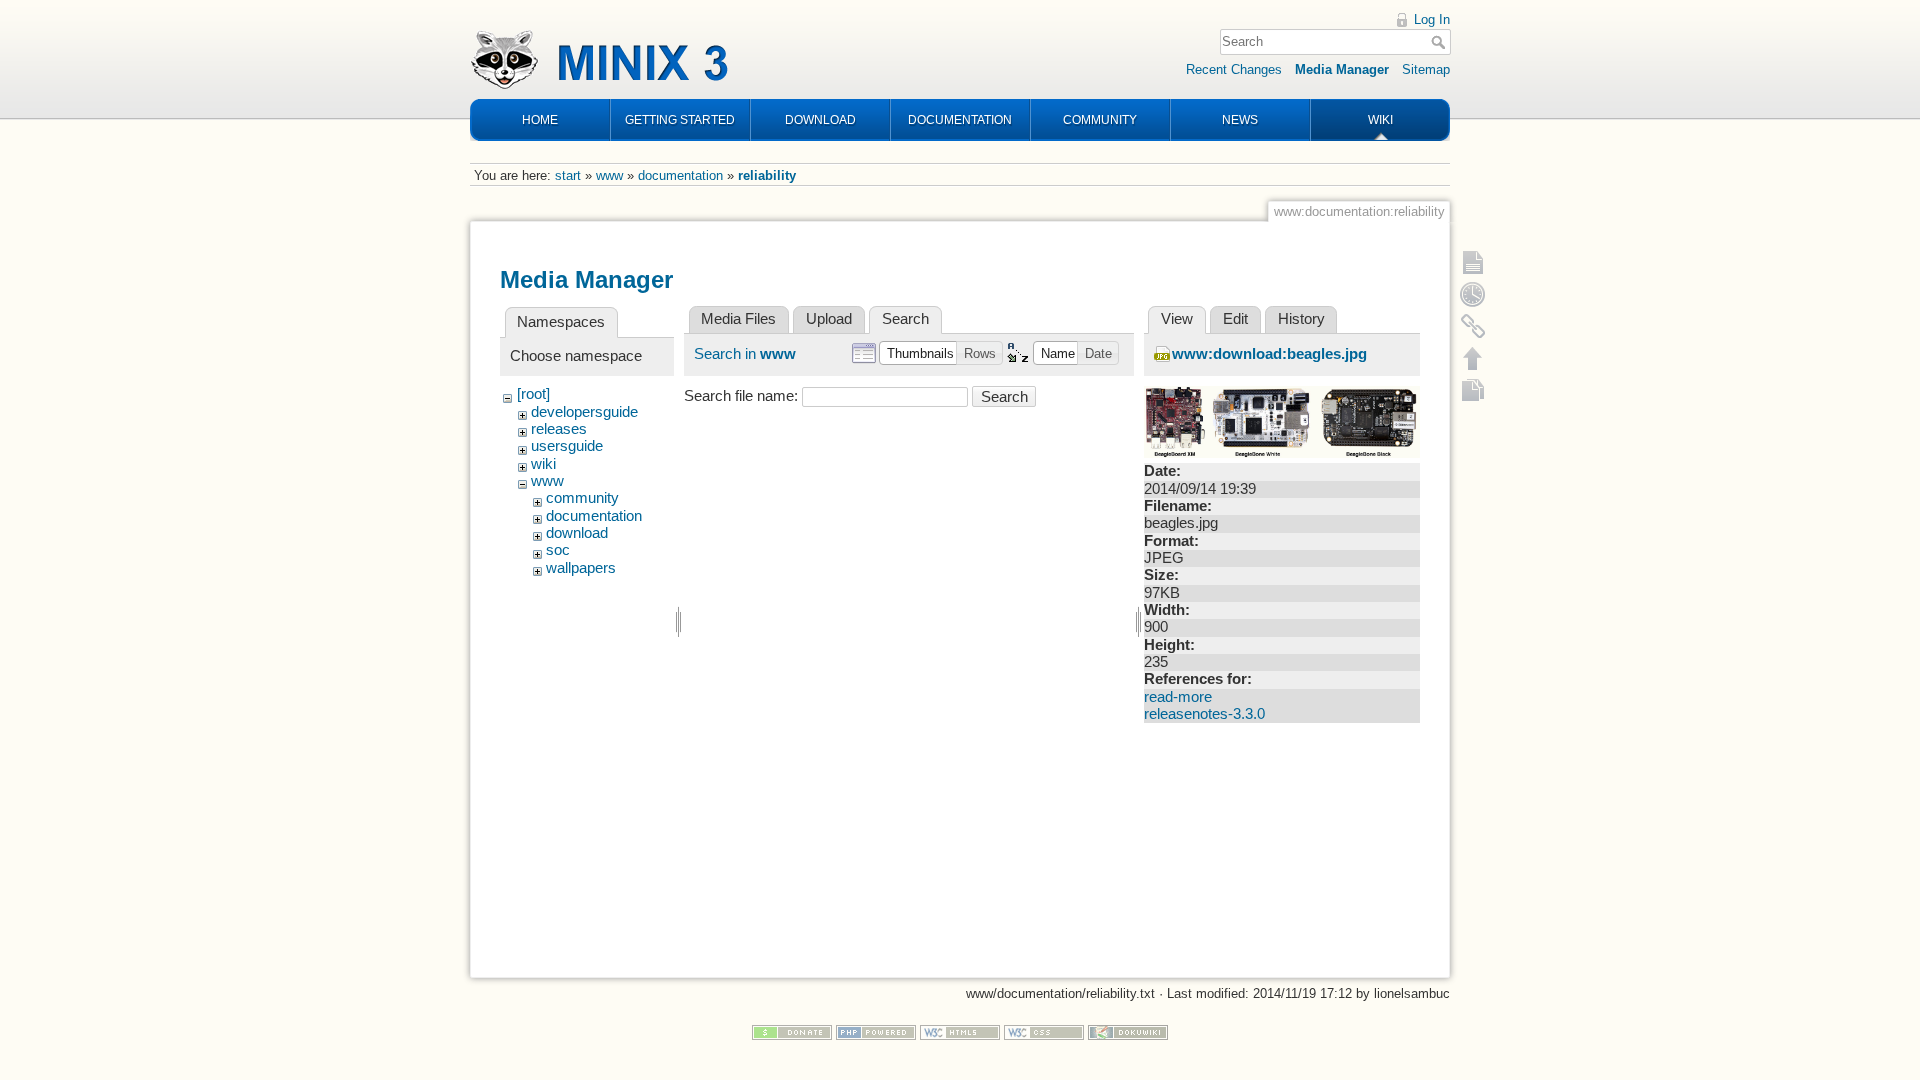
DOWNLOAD (820, 120)
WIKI (1380, 120)
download (577, 533)
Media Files (738, 319)
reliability (767, 175)
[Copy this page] (1473, 390)
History (1301, 319)
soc (558, 550)
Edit (1235, 319)
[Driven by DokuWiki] (1128, 1031)
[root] (533, 394)
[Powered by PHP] (876, 1031)
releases (559, 429)
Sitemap (1426, 69)
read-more (1178, 697)
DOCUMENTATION (960, 120)
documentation (680, 175)
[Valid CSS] (1044, 1031)
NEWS (1240, 120)
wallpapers (581, 568)
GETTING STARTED (680, 120)
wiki (543, 464)
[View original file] (1282, 421)
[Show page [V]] (1473, 262)
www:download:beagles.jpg (1269, 354)
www (609, 175)
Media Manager (1342, 69)
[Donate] (792, 1031)
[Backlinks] (1473, 326)
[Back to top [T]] (1473, 358)
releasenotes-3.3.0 (1204, 714)
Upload (829, 319)
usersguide (567, 446)
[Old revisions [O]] (1473, 294)
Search (1440, 42)
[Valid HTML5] (960, 1031)
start (568, 175)
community (582, 498)
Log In (1432, 19)
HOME (540, 120)
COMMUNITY (1100, 120)
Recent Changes (1234, 69)
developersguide (584, 412)
